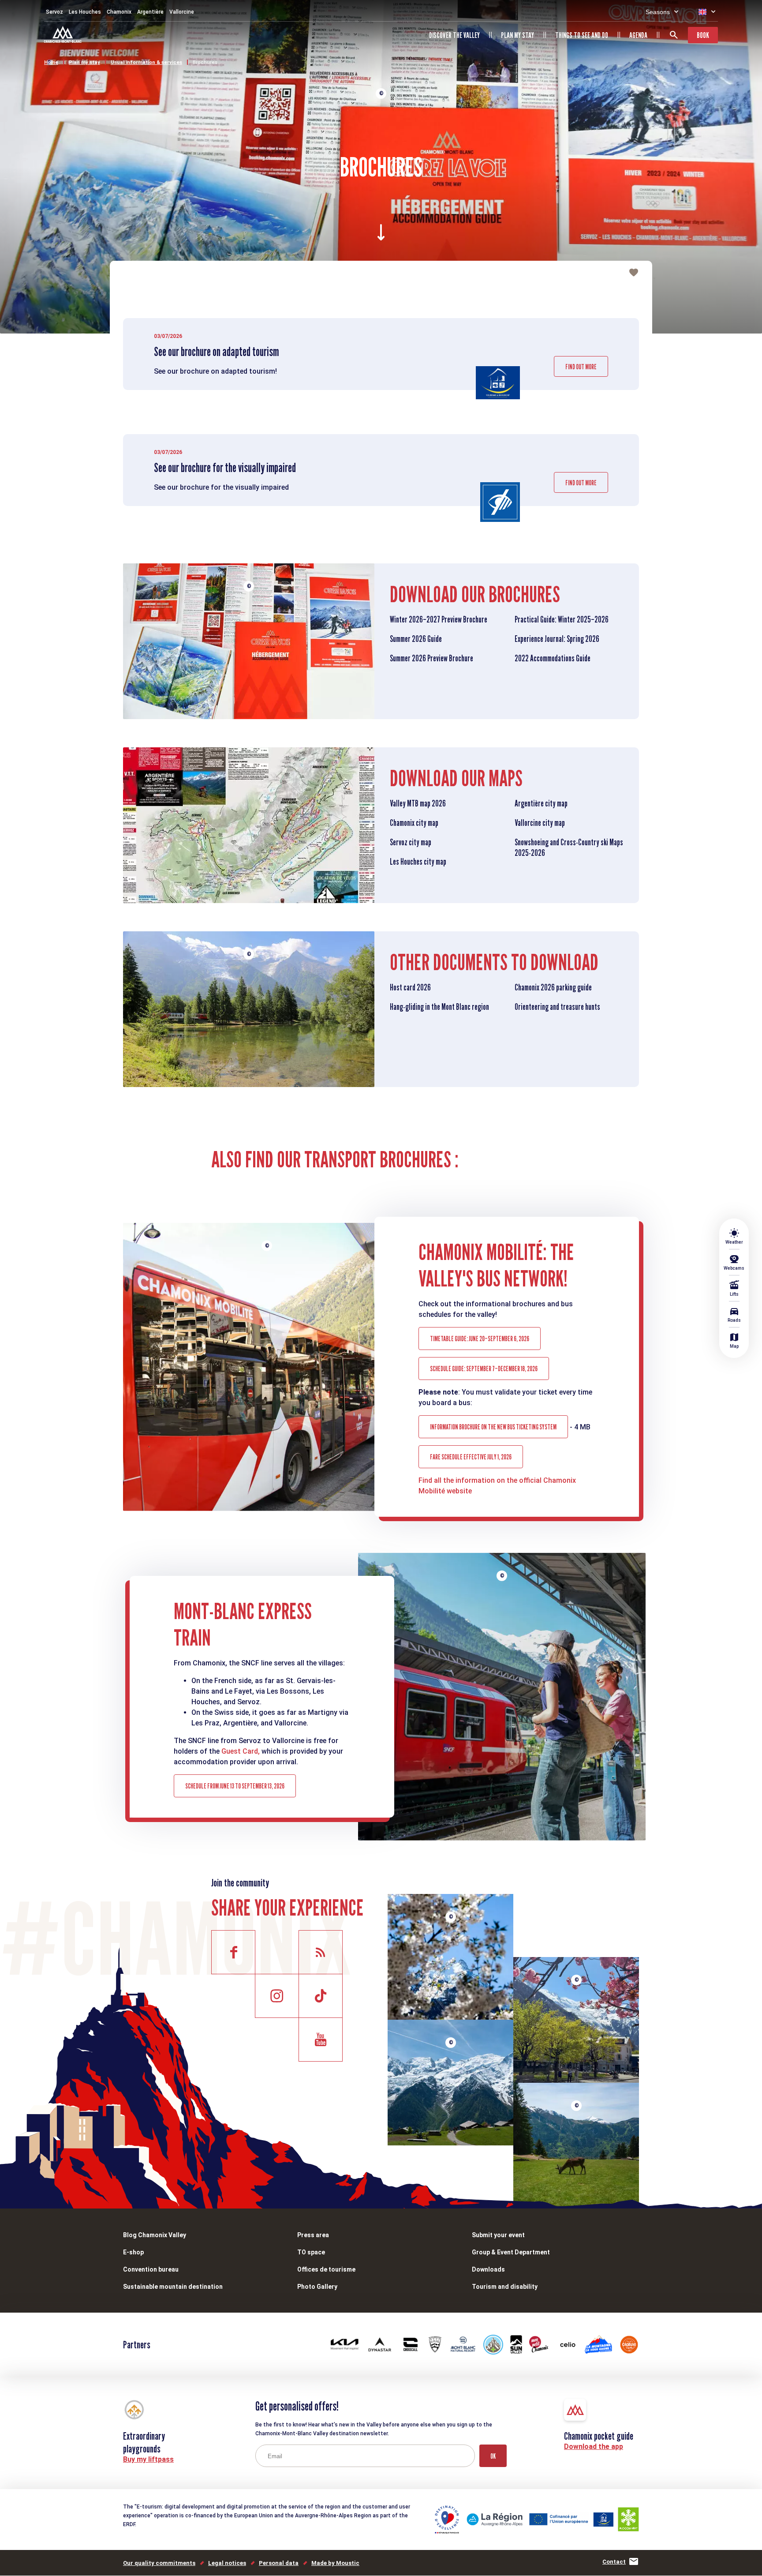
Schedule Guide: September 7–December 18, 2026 (484, 1369)
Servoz (54, 12)
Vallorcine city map (540, 823)
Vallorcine (182, 12)
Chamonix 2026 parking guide (553, 987)
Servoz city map (411, 842)
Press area (313, 2235)
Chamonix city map (414, 823)
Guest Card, (241, 1751)
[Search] (674, 35)
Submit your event (498, 2235)
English (702, 12)
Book (703, 35)
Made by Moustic (335, 2563)
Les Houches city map (418, 862)
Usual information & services (146, 62)
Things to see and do (582, 35)
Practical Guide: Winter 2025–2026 (562, 619)
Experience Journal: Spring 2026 (557, 639)
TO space (311, 2252)
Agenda (638, 35)
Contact (614, 2562)
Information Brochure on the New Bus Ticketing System (493, 1427)
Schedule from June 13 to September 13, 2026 (235, 1786)
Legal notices (227, 2563)
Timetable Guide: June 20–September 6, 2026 (480, 1339)
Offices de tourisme (326, 2269)
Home (51, 62)
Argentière (150, 12)
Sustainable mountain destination (173, 2287)
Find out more (581, 367)
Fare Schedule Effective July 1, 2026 (471, 1457)
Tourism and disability (505, 2287)
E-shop (133, 2252)
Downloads (488, 2269)
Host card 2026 (410, 987)
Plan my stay (517, 35)
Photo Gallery (317, 2287)
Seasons (658, 12)
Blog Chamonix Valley (155, 2235)
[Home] (64, 36)
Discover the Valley (454, 35)
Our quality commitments (159, 2563)
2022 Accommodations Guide (553, 658)
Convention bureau (151, 2269)
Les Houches (85, 12)
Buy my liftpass (148, 2459)
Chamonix (119, 12)
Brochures (205, 62)
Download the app (594, 2447)
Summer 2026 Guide (416, 639)
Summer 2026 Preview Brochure (431, 658)
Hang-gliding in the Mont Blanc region (439, 1007)
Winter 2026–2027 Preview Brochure (439, 619)
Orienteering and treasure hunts (557, 1007)
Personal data (279, 2563)
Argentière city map (541, 803)
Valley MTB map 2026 (418, 803)
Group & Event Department (511, 2252)
